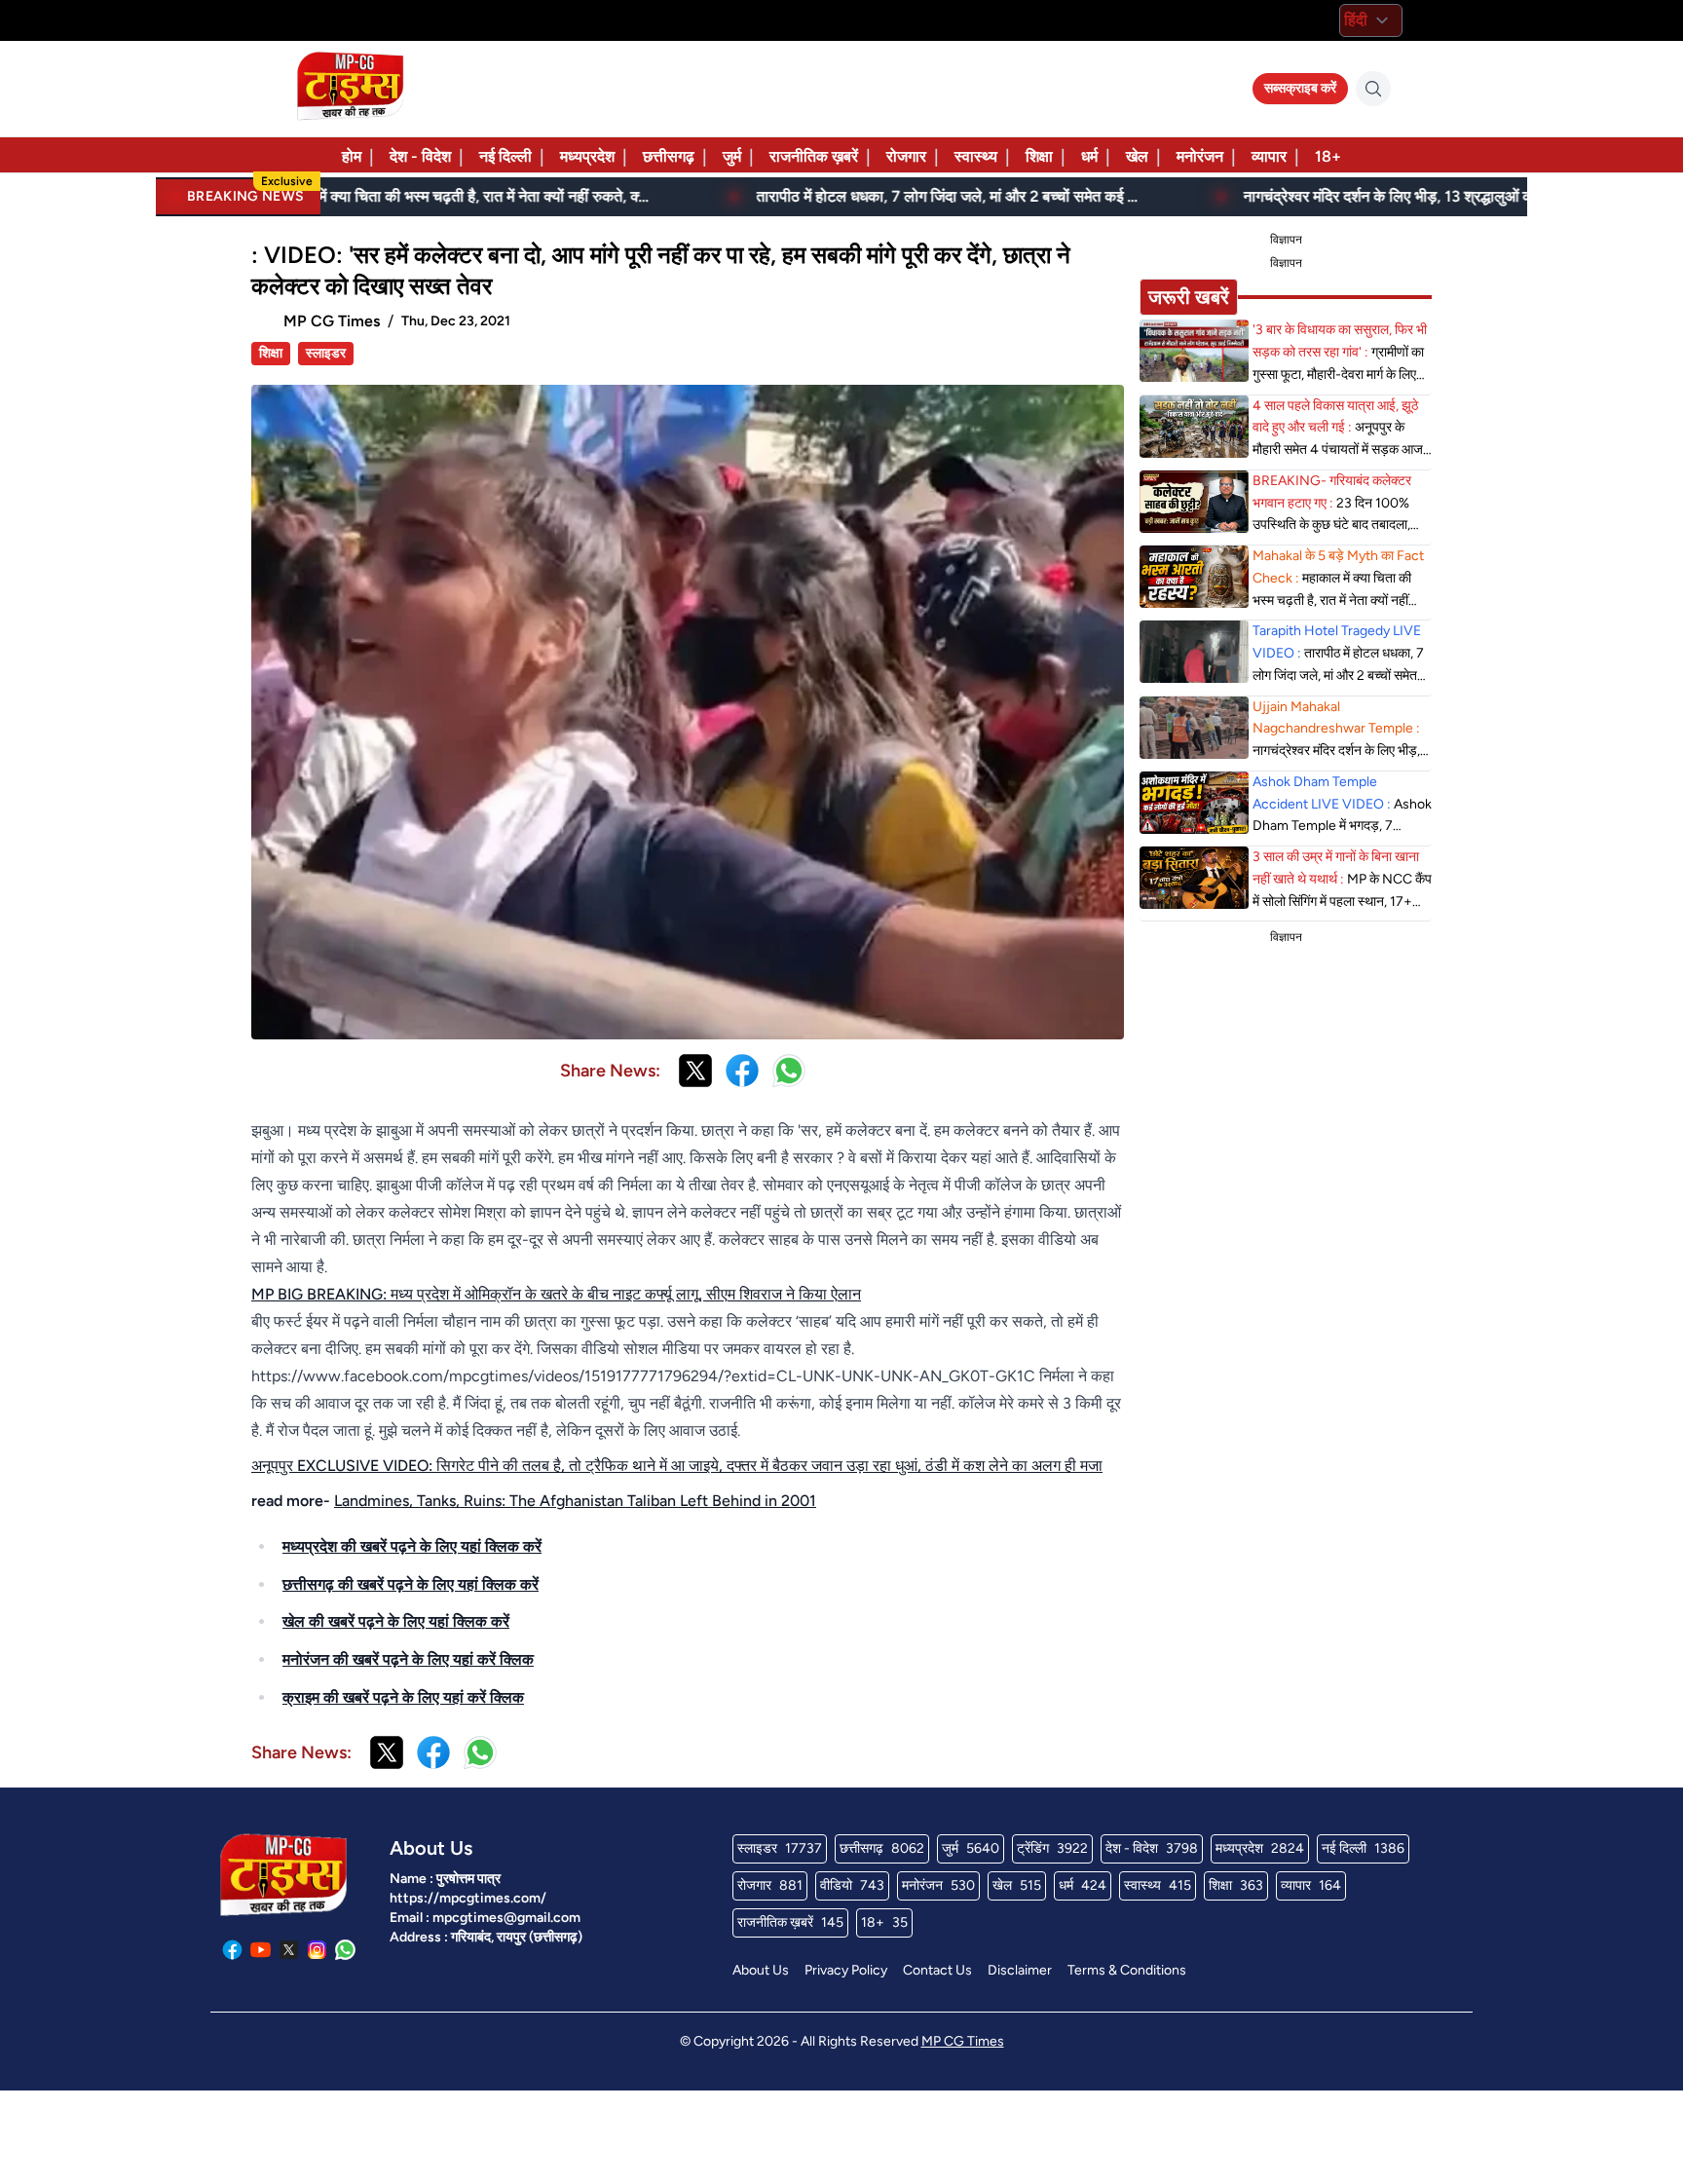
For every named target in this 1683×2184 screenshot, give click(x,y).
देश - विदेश (420, 156)
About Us (761, 1970)
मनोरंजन (1200, 156)
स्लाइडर (326, 353)
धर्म (1089, 156)
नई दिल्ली (505, 156)
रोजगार (906, 156)
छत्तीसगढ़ (669, 156)
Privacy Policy (846, 1970)
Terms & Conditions (1127, 1970)
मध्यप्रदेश (587, 156)
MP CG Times (963, 2041)
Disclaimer (1020, 1970)
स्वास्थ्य (976, 156)
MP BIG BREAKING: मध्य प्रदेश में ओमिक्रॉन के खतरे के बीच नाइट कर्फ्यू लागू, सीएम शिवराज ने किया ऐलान (556, 1294)
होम (352, 156)
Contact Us (937, 1970)
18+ (1328, 156)
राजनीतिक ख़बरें (814, 156)
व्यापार (1269, 156)
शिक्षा (1039, 156)
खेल (1137, 156)
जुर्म (732, 156)
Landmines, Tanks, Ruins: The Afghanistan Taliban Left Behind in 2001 (575, 1501)
